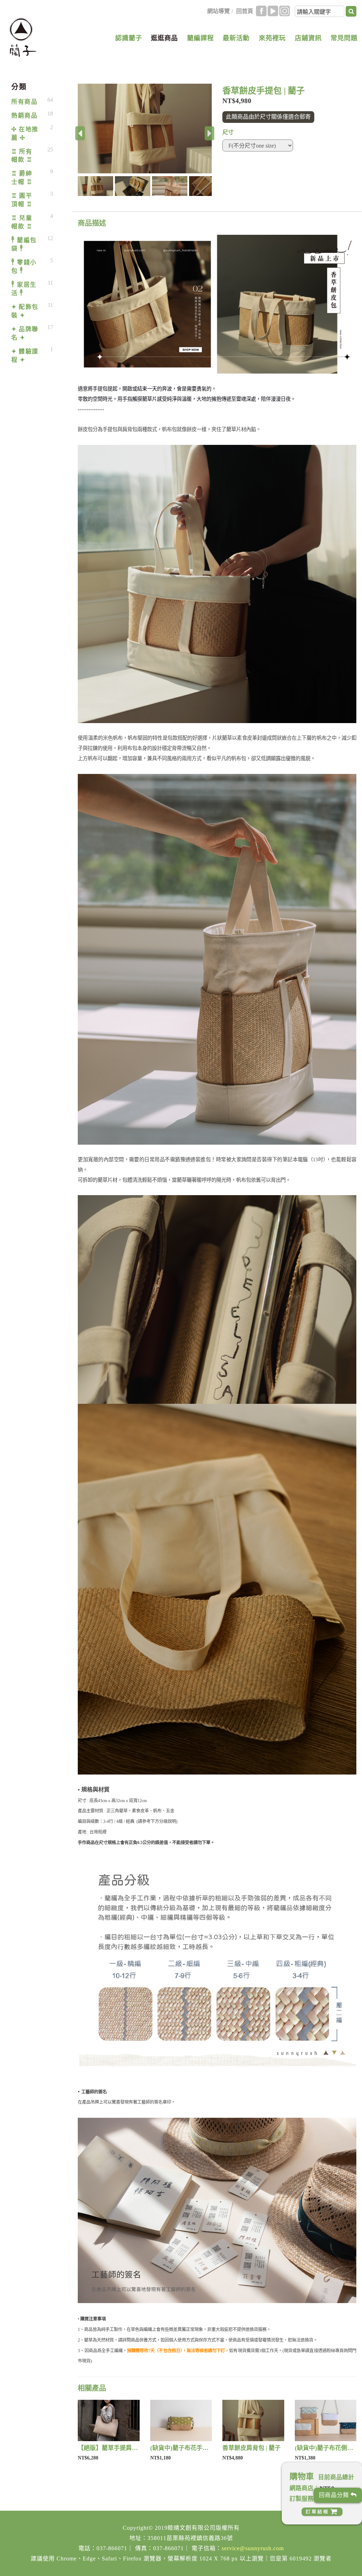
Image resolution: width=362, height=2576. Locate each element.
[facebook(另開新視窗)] (261, 11)
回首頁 (245, 11)
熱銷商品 (24, 116)
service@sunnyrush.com (253, 2548)
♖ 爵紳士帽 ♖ (22, 178)
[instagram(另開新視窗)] (285, 11)
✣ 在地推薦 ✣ (25, 134)
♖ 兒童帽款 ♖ (22, 222)
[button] (96, 186)
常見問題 (344, 38)
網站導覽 (218, 11)
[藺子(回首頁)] (23, 37)
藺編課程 (200, 38)
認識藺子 (129, 38)
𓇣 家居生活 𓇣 (24, 289)
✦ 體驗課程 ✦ (25, 356)
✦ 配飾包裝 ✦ (25, 311)
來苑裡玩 (272, 38)
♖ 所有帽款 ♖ (22, 156)
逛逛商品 (164, 38)
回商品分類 (335, 2495)
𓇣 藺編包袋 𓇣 (24, 245)
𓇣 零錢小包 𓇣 (24, 267)
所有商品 (24, 102)
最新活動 (236, 38)
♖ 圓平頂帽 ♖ (22, 200)
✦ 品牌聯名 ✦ (25, 333)
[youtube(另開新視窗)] (273, 11)
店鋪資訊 (308, 38)
